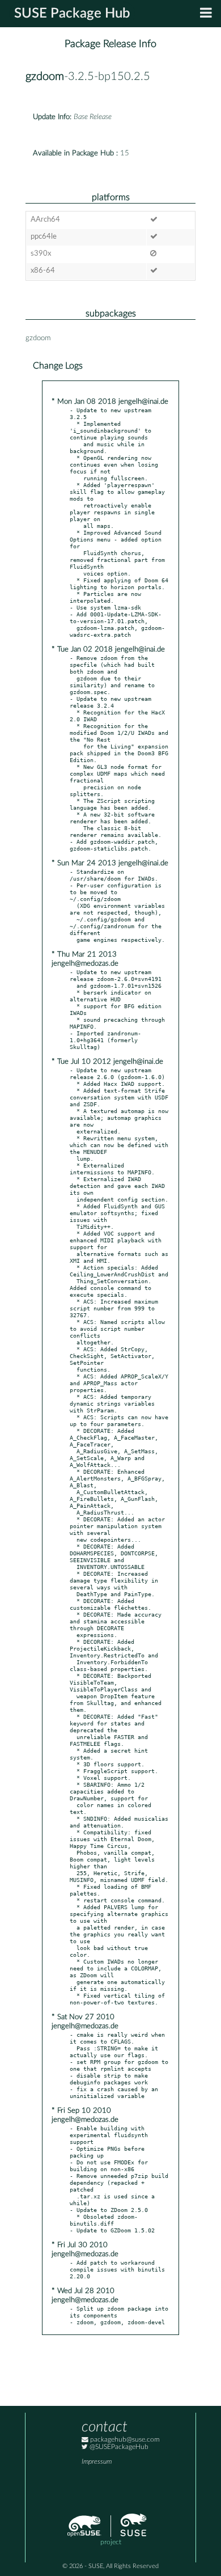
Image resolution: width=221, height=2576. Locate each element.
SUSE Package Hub (72, 14)
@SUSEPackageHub (118, 2447)
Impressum (97, 2462)
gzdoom (45, 77)
